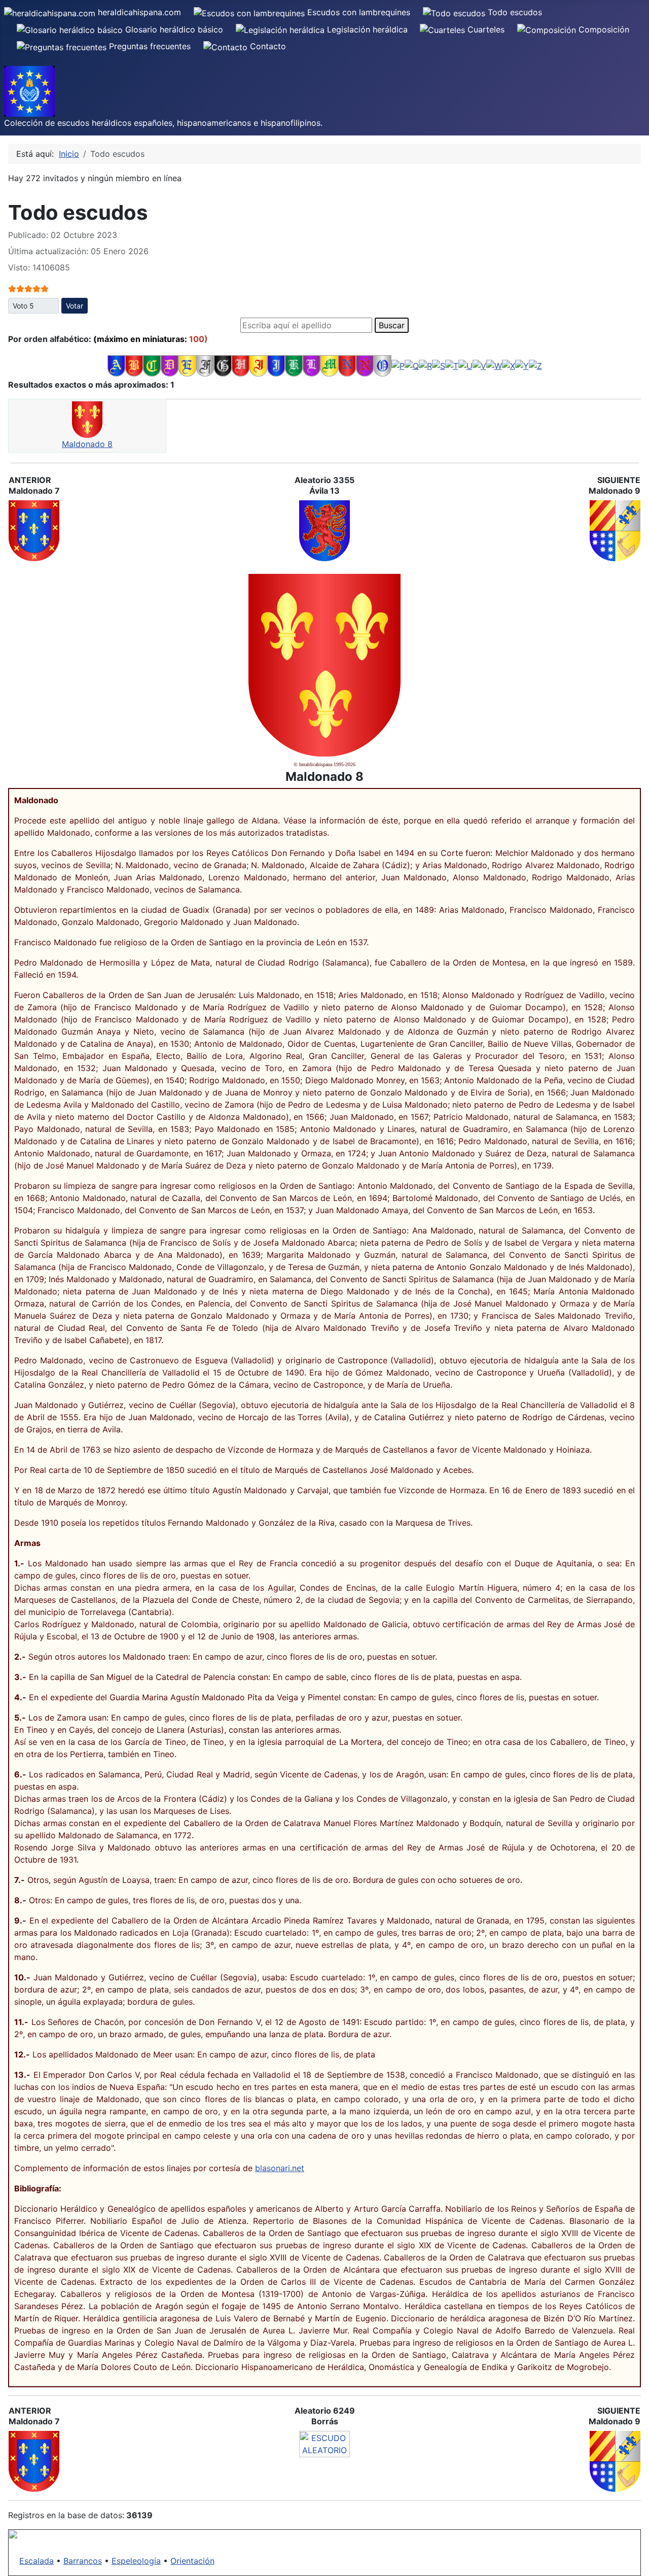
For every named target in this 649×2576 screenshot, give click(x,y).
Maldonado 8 (87, 444)
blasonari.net (280, 2168)
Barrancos (83, 2561)
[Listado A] (116, 365)
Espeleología (136, 2561)
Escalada (37, 2561)
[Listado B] (134, 365)
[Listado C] (152, 365)
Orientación (192, 2561)
